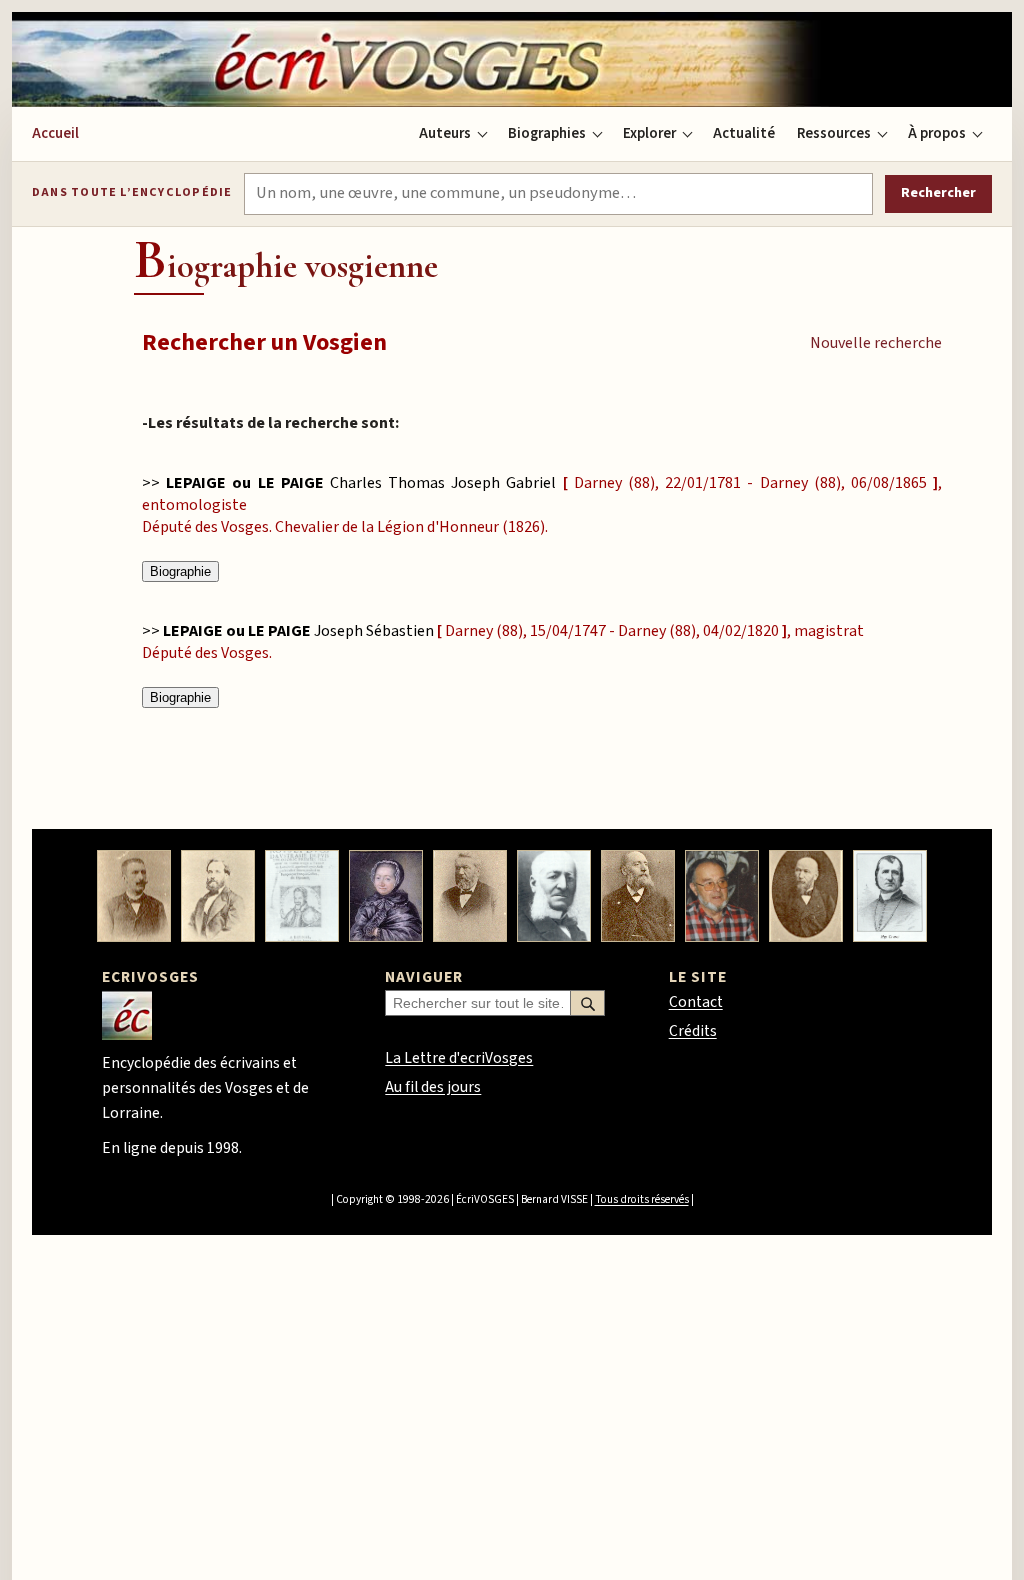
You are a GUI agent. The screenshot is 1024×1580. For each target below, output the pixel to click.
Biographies (547, 133)
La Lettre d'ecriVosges (459, 1058)
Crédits (693, 1031)
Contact (696, 1002)
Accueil (55, 133)
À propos (937, 133)
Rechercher (938, 193)
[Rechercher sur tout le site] (587, 1003)
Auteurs (445, 133)
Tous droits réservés (642, 1199)
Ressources (834, 133)
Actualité (744, 133)
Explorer (649, 133)
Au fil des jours (433, 1087)
